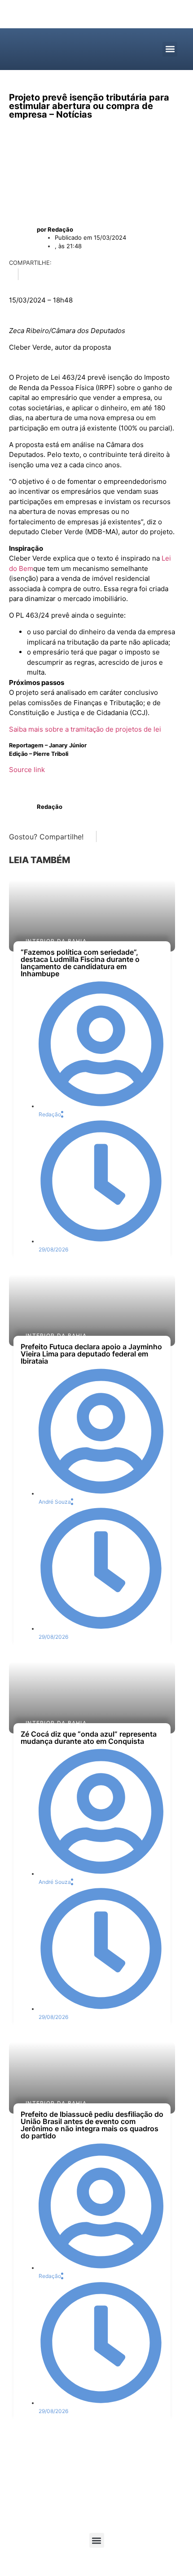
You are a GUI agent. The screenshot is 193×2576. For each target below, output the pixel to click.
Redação (50, 807)
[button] (170, 49)
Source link (27, 770)
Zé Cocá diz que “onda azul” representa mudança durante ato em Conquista (89, 1738)
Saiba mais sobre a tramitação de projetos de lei (85, 729)
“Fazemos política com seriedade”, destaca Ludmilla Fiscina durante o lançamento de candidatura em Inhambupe (80, 963)
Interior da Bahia (56, 941)
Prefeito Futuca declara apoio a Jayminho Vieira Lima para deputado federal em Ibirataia (91, 1354)
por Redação (55, 229)
